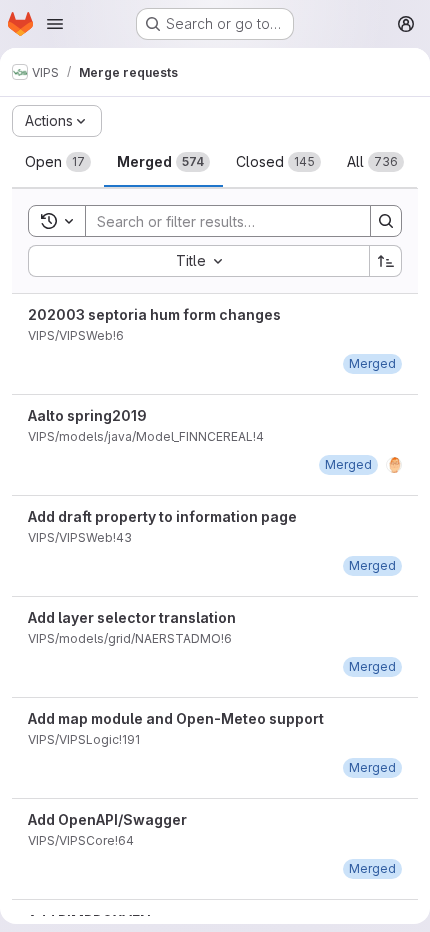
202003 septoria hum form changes (154, 314)
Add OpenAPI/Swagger (107, 819)
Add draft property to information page (162, 516)
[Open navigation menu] (55, 24)
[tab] (58, 162)
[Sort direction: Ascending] (386, 261)
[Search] (386, 221)
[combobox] (198, 261)
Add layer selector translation (132, 617)
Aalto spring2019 (87, 415)
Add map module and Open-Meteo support (176, 718)
